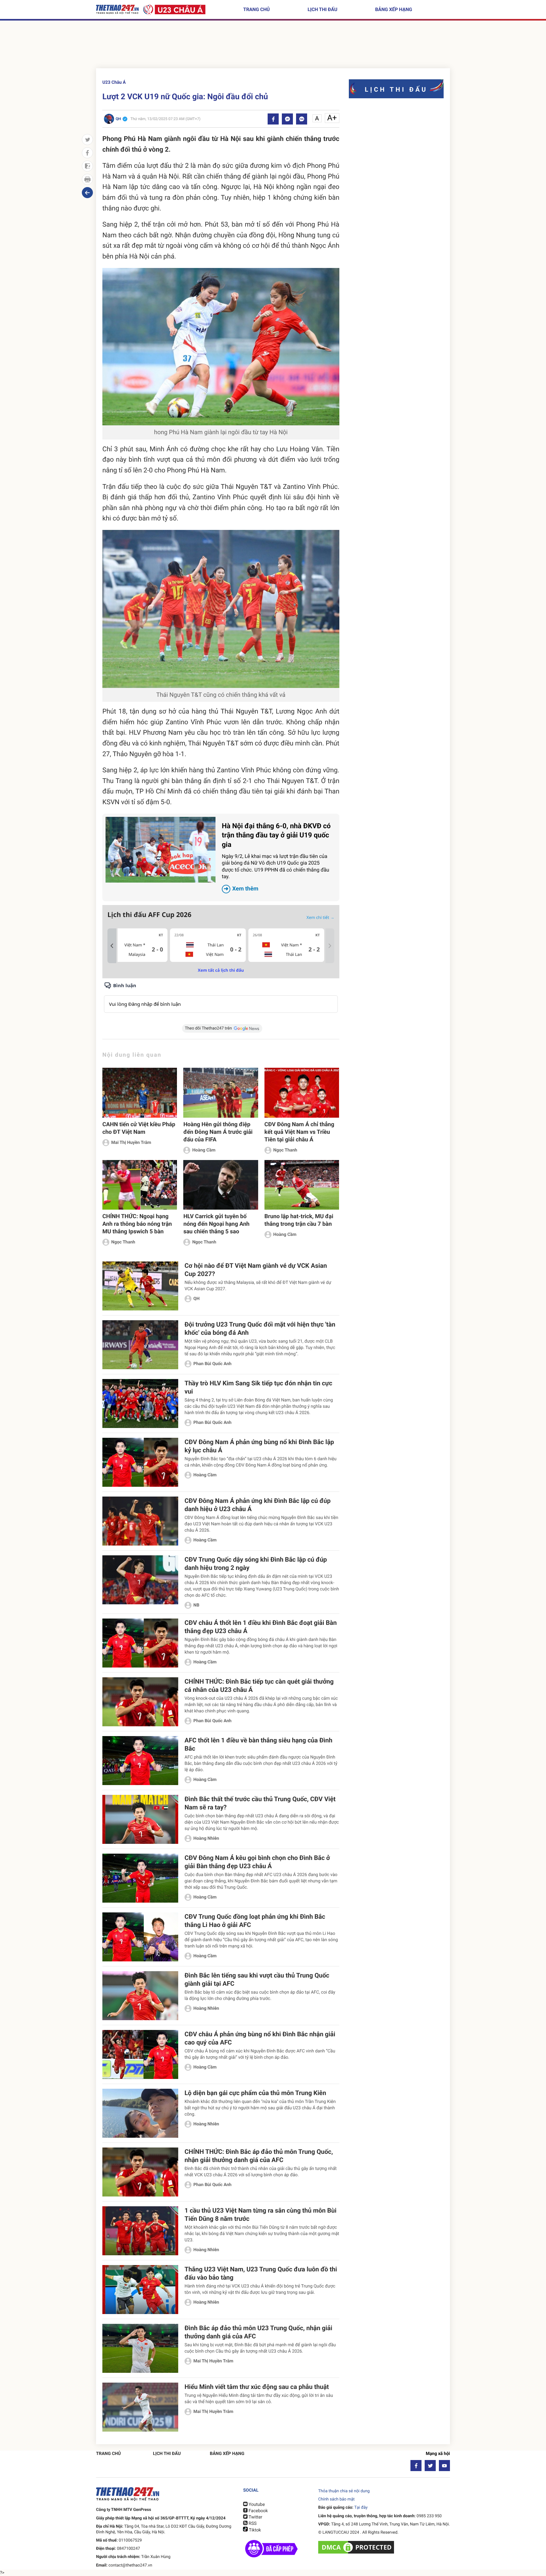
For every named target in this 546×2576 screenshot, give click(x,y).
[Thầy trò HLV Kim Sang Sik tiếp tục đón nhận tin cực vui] (140, 1403)
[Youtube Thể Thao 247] (444, 2466)
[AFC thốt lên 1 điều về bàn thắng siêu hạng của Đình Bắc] (140, 1761)
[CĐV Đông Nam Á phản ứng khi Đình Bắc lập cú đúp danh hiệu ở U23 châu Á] (140, 1521)
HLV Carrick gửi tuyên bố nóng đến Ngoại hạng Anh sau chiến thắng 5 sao (216, 1224)
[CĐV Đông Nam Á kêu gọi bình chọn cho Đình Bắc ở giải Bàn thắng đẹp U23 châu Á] (140, 1878)
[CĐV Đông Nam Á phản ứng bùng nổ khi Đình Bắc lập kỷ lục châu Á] (140, 1462)
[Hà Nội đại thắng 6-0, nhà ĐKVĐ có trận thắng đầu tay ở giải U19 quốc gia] (161, 850)
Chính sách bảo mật (336, 2499)
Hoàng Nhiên (206, 1838)
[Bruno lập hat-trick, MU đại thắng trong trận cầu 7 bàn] (302, 1185)
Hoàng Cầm (204, 1150)
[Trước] (112, 946)
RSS (252, 2524)
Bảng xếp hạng (394, 9)
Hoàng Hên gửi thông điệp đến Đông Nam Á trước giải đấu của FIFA (218, 1132)
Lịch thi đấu (322, 9)
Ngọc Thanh (285, 1150)
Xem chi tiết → (320, 917)
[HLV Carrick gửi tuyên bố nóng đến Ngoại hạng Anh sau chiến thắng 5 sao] (221, 1185)
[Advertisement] (273, 46)
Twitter (255, 2517)
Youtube (256, 2505)
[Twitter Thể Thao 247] (430, 2466)
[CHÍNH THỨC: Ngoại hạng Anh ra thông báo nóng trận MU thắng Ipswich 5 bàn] (140, 1185)
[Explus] (221, 997)
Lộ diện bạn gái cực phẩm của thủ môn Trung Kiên (255, 2093)
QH (197, 1299)
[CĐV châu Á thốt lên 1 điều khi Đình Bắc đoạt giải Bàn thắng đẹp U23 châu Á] (140, 1643)
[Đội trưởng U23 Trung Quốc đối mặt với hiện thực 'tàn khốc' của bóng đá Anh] (140, 1345)
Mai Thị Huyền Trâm (131, 1143)
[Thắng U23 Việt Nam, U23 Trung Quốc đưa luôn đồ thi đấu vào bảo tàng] (140, 2290)
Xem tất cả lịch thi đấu (221, 970)
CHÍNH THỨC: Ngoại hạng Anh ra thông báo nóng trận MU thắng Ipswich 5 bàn (137, 1224)
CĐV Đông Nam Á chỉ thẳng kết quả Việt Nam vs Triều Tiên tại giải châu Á (299, 1132)
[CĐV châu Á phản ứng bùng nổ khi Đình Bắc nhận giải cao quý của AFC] (140, 2054)
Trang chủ (257, 9)
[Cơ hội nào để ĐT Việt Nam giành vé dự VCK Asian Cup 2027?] (140, 1286)
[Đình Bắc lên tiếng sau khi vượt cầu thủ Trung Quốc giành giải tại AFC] (140, 1996)
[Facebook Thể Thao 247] (416, 2466)
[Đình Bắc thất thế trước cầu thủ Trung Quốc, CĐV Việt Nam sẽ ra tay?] (140, 1819)
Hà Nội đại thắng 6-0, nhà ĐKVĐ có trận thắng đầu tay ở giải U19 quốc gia (276, 857)
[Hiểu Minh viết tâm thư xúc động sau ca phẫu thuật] (140, 2407)
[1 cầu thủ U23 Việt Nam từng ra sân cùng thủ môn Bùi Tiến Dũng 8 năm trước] (140, 2231)
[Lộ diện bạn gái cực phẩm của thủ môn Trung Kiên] (140, 2113)
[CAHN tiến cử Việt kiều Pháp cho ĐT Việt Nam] (140, 1093)
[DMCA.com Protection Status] (357, 2547)
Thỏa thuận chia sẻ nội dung (344, 2491)
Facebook (258, 2511)
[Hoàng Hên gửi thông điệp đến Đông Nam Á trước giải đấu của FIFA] (221, 1093)
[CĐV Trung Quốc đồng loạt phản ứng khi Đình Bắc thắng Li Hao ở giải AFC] (140, 1937)
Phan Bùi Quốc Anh (212, 1364)
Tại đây (361, 2508)
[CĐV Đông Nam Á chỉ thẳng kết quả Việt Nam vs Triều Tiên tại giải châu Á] (302, 1093)
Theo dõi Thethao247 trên (208, 1028)
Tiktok (254, 2530)
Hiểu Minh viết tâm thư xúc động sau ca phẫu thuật (257, 2387)
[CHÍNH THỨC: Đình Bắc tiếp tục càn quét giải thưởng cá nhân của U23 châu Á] (140, 1702)
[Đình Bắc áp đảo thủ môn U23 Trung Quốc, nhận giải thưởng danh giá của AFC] (140, 2348)
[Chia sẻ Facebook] (273, 119)
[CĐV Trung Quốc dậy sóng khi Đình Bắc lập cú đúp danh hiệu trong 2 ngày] (140, 1580)
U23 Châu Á (114, 82)
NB (196, 1605)
